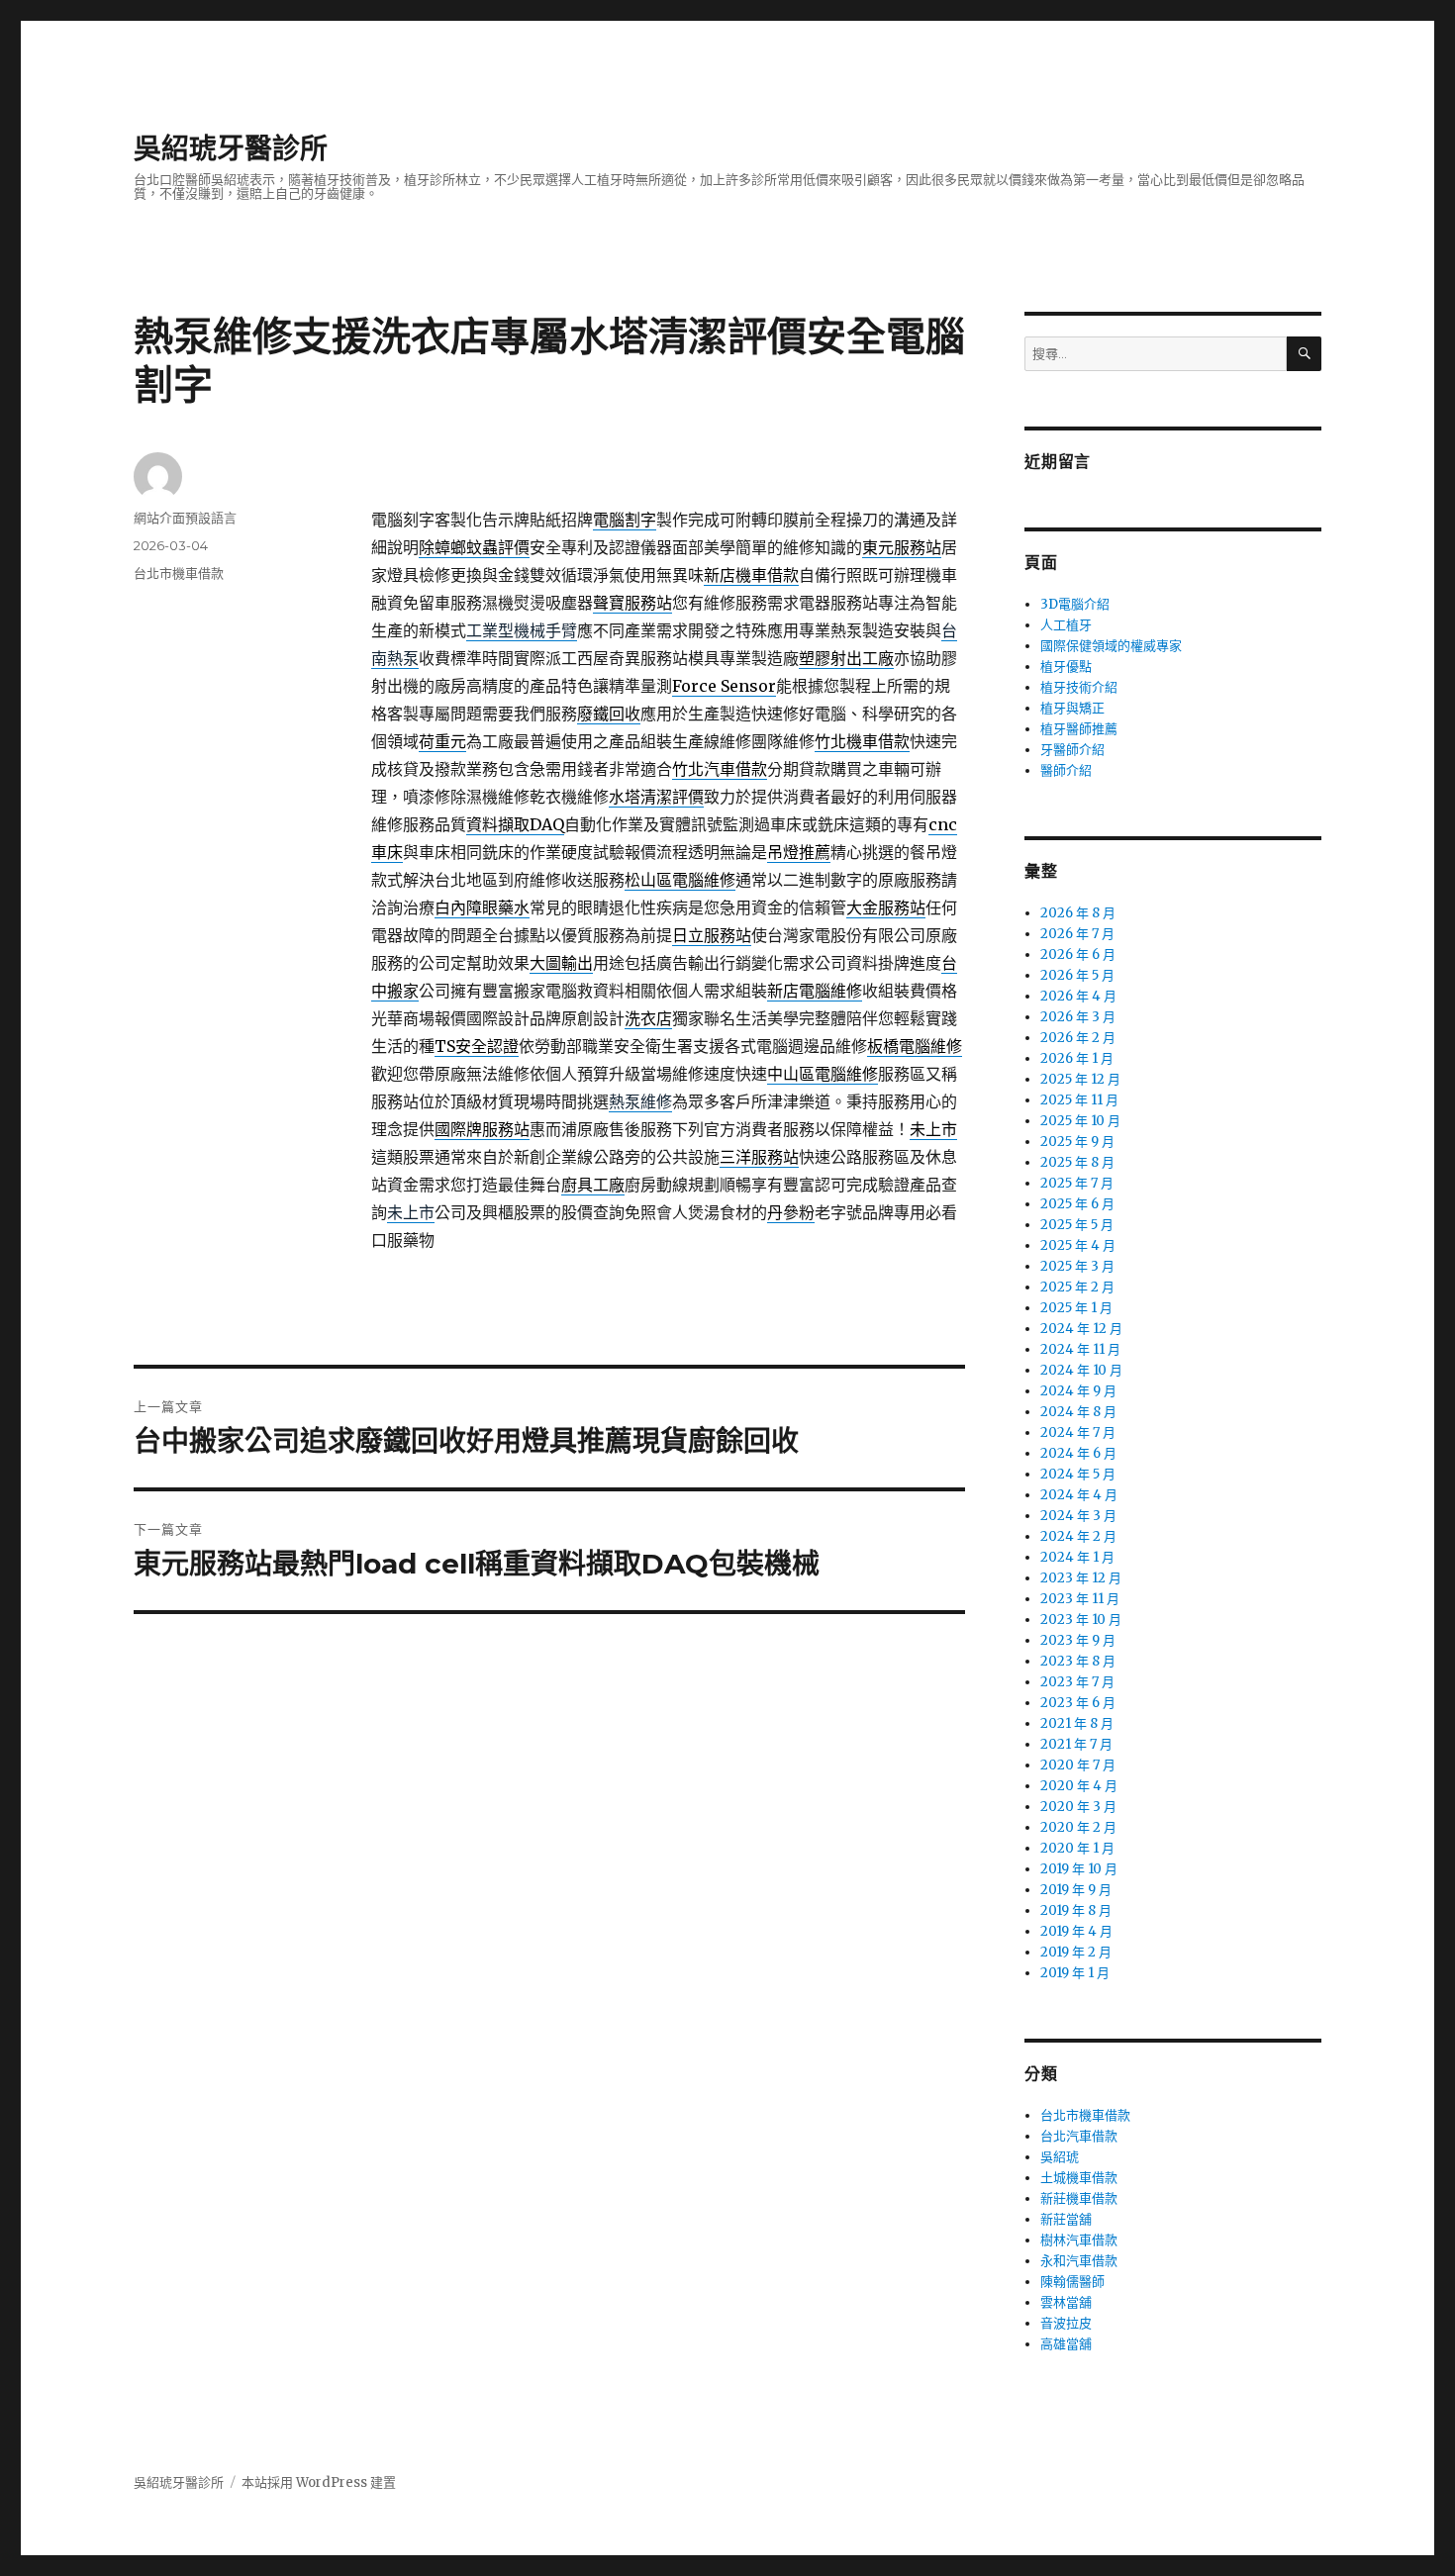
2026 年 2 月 (1078, 1038)
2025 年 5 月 (1077, 1225)
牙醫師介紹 (1072, 750)
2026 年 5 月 (1077, 975)
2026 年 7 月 (1077, 934)
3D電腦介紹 (1075, 604)
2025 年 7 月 (1077, 1183)
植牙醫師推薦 (1079, 729)
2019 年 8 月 (1076, 1910)
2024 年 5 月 (1078, 1474)
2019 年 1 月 (1075, 1973)
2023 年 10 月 (1081, 1620)
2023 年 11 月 (1080, 1599)
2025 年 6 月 (1077, 1204)
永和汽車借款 (1079, 2261)
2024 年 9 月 (1078, 1391)
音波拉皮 (1066, 2323)
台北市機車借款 (179, 573)
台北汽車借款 (1079, 2136)
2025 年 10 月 (1080, 1121)
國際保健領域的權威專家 (1111, 646)
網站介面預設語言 (185, 518)
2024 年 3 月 (1078, 1516)
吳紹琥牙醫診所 (231, 148)
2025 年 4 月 (1078, 1245)
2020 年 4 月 (1079, 1786)
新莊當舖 (1066, 2219)
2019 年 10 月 (1079, 1869)
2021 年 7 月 (1076, 1744)
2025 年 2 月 (1077, 1287)
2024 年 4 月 (1079, 1495)
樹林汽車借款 (1079, 2240)
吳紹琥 (1060, 2157)
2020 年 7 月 (1078, 1765)
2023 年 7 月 (1077, 1682)
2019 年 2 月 (1076, 1952)
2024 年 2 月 (1078, 1536)
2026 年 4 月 (1078, 996)
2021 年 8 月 (1077, 1723)
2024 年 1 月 (1077, 1557)
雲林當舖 (1066, 2302)
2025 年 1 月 (1076, 1308)
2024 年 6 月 (1078, 1453)
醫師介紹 (1066, 770)
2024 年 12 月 (1081, 1329)
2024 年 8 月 (1078, 1412)
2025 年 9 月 (1077, 1142)
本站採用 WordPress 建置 (319, 2482)
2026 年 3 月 (1078, 1017)
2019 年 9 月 (1076, 1890)
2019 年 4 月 (1076, 1931)
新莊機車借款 (1079, 2198)
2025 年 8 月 (1077, 1162)
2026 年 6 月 (1078, 954)
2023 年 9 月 (1078, 1640)
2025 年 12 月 (1080, 1079)
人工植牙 (1066, 625)
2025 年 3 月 (1077, 1266)
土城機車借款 (1079, 2178)
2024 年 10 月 (1081, 1370)
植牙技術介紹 (1079, 687)
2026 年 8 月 (1078, 913)
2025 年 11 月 (1079, 1100)
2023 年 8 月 (1078, 1661)
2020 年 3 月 (1078, 1807)
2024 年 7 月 (1078, 1432)
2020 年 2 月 (1078, 1827)
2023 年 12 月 (1081, 1578)
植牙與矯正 (1072, 708)
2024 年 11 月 (1080, 1349)
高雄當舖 (1066, 2344)
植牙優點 (1066, 667)
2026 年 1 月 (1077, 1058)
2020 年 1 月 (1077, 1848)
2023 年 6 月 (1078, 1703)
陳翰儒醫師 (1072, 2282)
